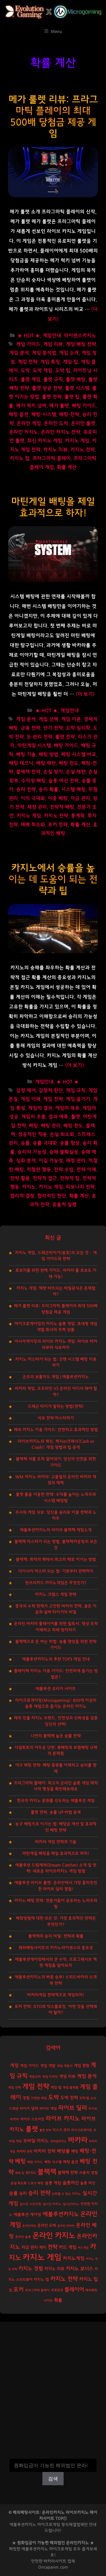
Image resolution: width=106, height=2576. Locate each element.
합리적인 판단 (52, 1196)
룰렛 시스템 (77, 388)
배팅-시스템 (44, 415)
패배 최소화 (33, 825)
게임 (14, 2065)
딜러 (35, 2108)
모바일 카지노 (36, 2141)
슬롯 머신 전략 (64, 781)
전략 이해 (86, 1170)
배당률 (63, 2151)
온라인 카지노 (24, 432)
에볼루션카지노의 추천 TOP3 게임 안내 (56, 1659)
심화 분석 (26, 1161)
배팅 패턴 (46, 763)
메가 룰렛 (59, 406)
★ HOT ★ (29, 336)
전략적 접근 (45, 1178)
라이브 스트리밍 (32, 2119)
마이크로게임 (61, 2549)
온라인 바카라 (66, 2226)
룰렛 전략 (52, 397)
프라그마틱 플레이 (52, 458)
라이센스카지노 (80, 336)
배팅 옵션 (19, 415)
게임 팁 (70, 362)
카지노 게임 (77, 441)
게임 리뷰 (53, 344)
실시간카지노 (71, 2204)
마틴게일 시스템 (34, 746)
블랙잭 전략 (28, 772)
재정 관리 (37, 807)
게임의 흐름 (33, 1117)
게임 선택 (49, 719)
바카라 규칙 (24, 2151)
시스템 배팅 (73, 790)
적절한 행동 (39, 1170)
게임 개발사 (65, 2066)
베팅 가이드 (35, 2162)
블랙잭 (47, 2172)
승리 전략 (26, 790)
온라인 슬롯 (23, 2237)
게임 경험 (82, 2066)
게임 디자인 (50, 2077)
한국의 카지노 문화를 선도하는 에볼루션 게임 (56, 1801)
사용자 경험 (88, 2173)
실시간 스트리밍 (30, 2204)
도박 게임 (43, 371)
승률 (25, 1143)
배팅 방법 (49, 755)
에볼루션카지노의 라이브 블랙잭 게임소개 (56, 1530)
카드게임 (83, 2248)
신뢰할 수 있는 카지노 (66, 2194)
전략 (52, 2247)
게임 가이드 (28, 344)
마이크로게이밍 (82, 2130)
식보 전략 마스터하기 (56, 1418)
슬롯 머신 (88, 2183)
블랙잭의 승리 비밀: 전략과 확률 (56, 1936)
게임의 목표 (67, 1108)
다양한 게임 (39, 2098)
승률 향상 (70, 1143)
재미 (43, 2247)
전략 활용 (20, 1178)
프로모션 (57, 2290)
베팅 (33, 1126)
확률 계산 (67, 467)
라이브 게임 (48, 2109)
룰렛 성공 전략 (47, 388)
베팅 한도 (73, 1126)
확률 (58, 2300)
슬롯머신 (71, 2183)
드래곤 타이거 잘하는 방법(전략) (56, 1406)
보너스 (31, 2173)
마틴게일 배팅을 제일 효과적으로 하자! (56, 1853)
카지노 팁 (20, 458)
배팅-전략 (69, 415)
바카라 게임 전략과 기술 (56, 1842)
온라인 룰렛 (83, 424)
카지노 (29, 1187)
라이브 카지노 (63, 2118)
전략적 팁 (70, 1178)
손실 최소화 (62, 1135)
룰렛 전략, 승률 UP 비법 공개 (56, 1812)
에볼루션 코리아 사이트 (56, 1689)
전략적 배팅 (62, 807)
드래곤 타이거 (19, 2109)
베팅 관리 (51, 1126)
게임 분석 (19, 353)
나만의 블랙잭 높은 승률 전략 (56, 1736)
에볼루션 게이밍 (27, 2215)
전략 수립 (64, 1170)
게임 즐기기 (78, 1099)
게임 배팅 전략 (81, 344)
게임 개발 (48, 2066)
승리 (23, 2194)
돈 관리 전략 (40, 737)
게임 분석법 (44, 353)
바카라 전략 (45, 2151)
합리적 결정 (22, 1196)
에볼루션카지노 (61, 2214)
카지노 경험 (31, 2269)
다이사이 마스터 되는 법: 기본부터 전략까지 (56, 1571)
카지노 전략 (83, 450)
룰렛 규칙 (53, 380)
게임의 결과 (40, 1108)
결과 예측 (58, 1117)
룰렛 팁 (72, 397)
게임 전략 (28, 362)
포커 (18, 2290)
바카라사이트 (55, 2561)
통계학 (78, 816)
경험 (26, 2098)
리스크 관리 (61, 2130)
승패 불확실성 (64, 1152)
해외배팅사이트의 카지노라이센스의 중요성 (56, 1948)
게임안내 (52, 336)
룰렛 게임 (31, 380)
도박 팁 (63, 371)
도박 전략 (69, 2098)
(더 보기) (85, 694)
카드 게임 (68, 2247)
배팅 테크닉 (21, 763)
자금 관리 (80, 799)
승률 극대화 (45, 1143)
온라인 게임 (29, 424)
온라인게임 (29, 2226)
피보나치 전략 (80, 1187)
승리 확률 (49, 790)
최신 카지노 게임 (45, 441)
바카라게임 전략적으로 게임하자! (56, 1995)
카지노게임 (74, 2258)
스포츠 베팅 (36, 2183)
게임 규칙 (76, 1091)
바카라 (78, 2140)
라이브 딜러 (73, 2108)
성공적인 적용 (32, 1135)
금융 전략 (31, 728)
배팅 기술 (26, 755)
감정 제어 (26, 1091)
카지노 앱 (41, 2280)
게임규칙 (35, 2077)
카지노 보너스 (79, 2269)
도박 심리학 (78, 728)
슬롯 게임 (53, 2183)
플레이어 (74, 2290)
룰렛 (76, 1117)
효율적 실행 (64, 1205)
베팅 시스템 (53, 2162)
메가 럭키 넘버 (31, 406)
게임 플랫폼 (71, 2088)
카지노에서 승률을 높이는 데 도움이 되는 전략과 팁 (53, 879)
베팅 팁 (20, 2173)
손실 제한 (76, 772)
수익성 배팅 (33, 781)
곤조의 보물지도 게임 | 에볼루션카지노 (56, 1377)
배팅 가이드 (84, 406)
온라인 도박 (56, 424)
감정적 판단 (51, 1091)
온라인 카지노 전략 (61, 432)
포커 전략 (58, 825)
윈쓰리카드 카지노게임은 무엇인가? (56, 1583)
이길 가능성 (51, 1161)
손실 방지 (53, 772)
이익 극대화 (33, 799)
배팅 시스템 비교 (79, 755)
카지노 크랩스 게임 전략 (56, 1594)
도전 (93, 2098)
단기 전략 (53, 728)
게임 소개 (69, 353)
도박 (25, 371)
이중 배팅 (58, 799)
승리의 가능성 (32, 1152)
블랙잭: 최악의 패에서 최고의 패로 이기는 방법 (56, 1560)
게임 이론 (71, 719)
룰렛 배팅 (76, 380)
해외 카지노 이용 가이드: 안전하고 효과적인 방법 (56, 1430)
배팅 (75, 2151)
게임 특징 (50, 362)
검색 (53, 2455)
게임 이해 (31, 1099)
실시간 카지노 (52, 2204)
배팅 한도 (69, 763)
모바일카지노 (58, 2141)
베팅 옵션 (71, 2162)
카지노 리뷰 (55, 450)
